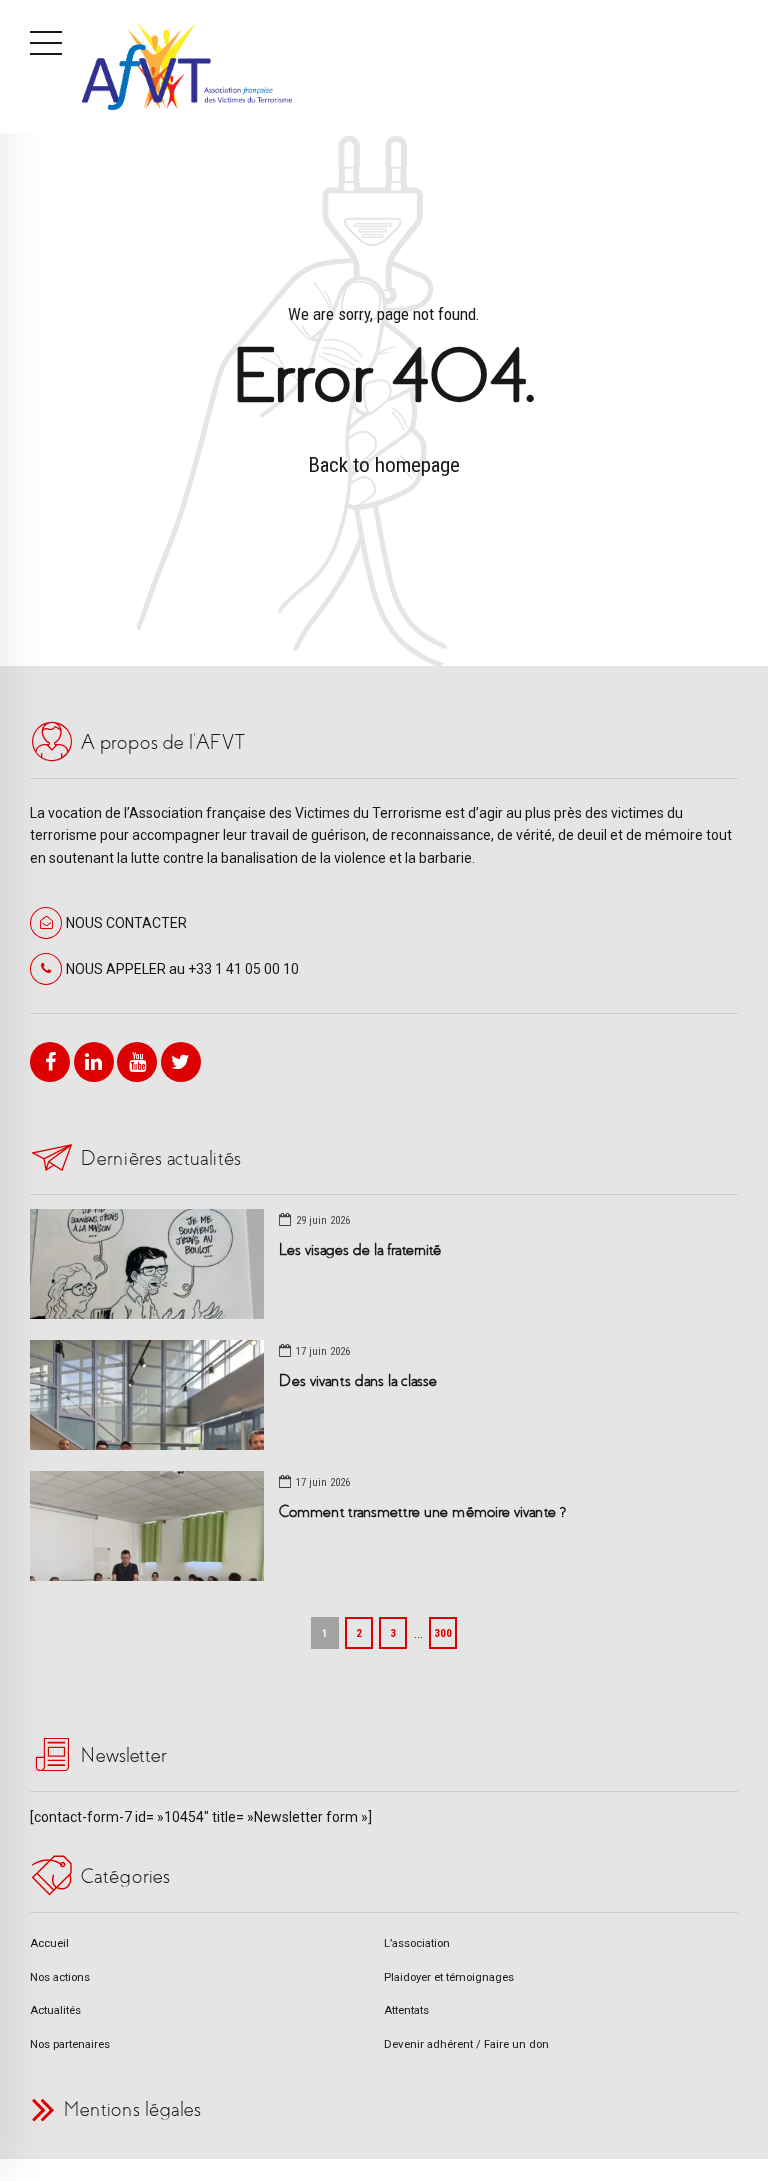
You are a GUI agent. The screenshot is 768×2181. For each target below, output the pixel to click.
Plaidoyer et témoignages (449, 1977)
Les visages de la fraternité (360, 1249)
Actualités (55, 2010)
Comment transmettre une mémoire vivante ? (422, 1511)
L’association (417, 1943)
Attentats (406, 2010)
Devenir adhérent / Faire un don (466, 2044)
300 (443, 1633)
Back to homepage (384, 465)
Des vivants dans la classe (358, 1380)
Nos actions (60, 1977)
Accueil (49, 1943)
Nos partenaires (70, 2044)
